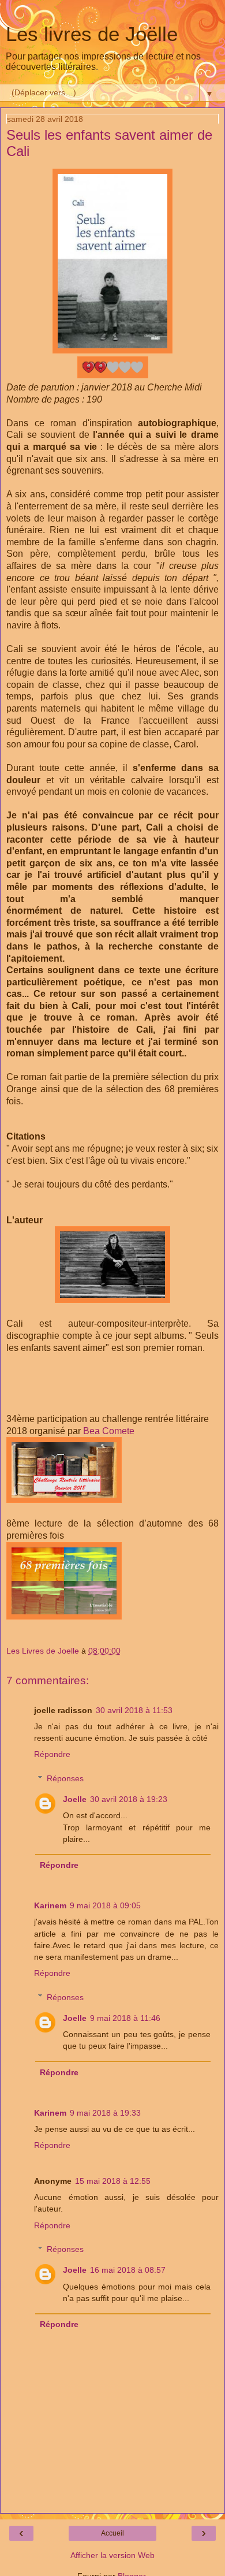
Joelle (75, 1799)
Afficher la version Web (112, 2555)
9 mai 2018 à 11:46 (125, 2018)
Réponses (65, 1778)
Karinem (50, 1905)
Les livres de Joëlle (92, 34)
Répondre (52, 1754)
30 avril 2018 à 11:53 (134, 1710)
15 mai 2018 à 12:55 (113, 2181)
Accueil (112, 2533)
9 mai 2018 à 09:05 (105, 1905)
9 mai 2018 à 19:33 (105, 2113)
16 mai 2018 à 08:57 (128, 2270)
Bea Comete (109, 1431)
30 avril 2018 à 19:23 (129, 1799)
